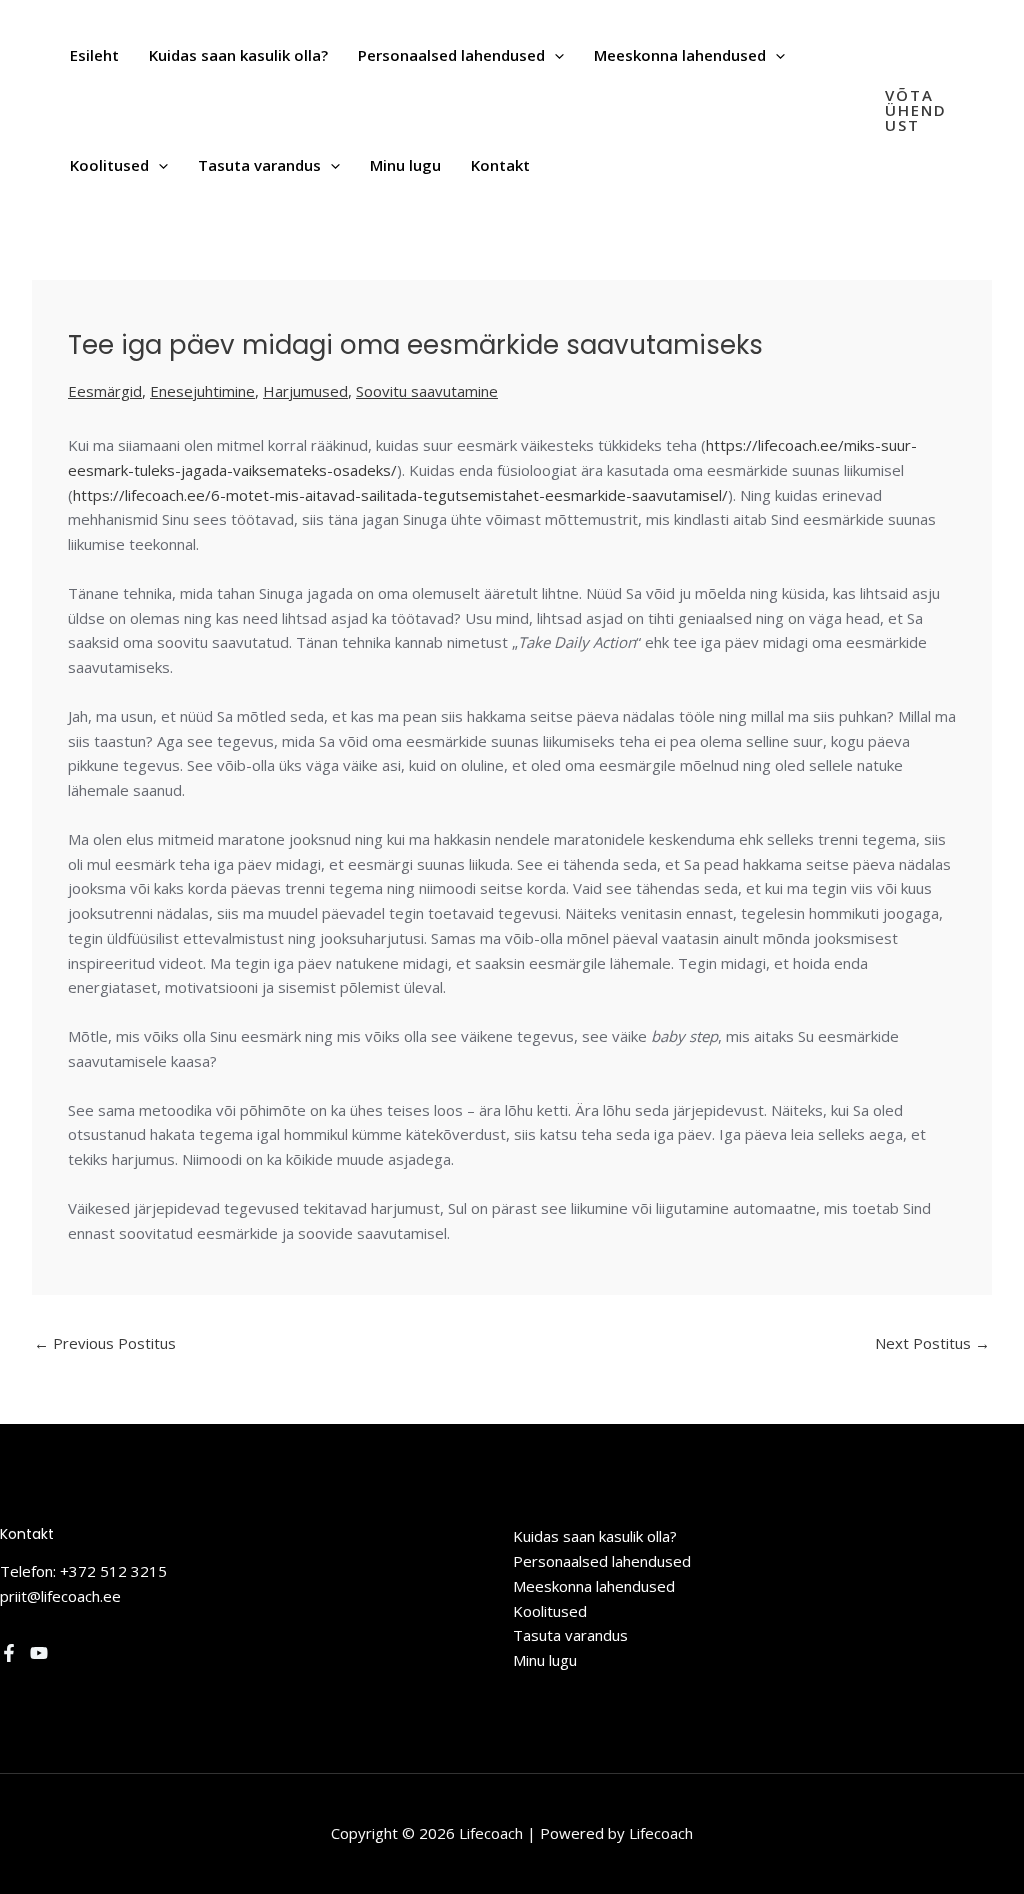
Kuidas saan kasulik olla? (595, 1536)
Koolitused (550, 1611)
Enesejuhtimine (202, 391)
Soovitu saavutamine (427, 391)
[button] (554, 55)
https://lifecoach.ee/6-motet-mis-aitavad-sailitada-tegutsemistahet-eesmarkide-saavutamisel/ (400, 495)
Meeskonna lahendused (594, 1586)
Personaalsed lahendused (602, 1561)
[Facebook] (9, 1653)
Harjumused (305, 391)
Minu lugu (545, 1660)
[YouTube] (39, 1653)
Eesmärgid (105, 391)
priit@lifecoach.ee (60, 1596)
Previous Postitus (105, 1343)
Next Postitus (932, 1343)
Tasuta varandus (570, 1635)
